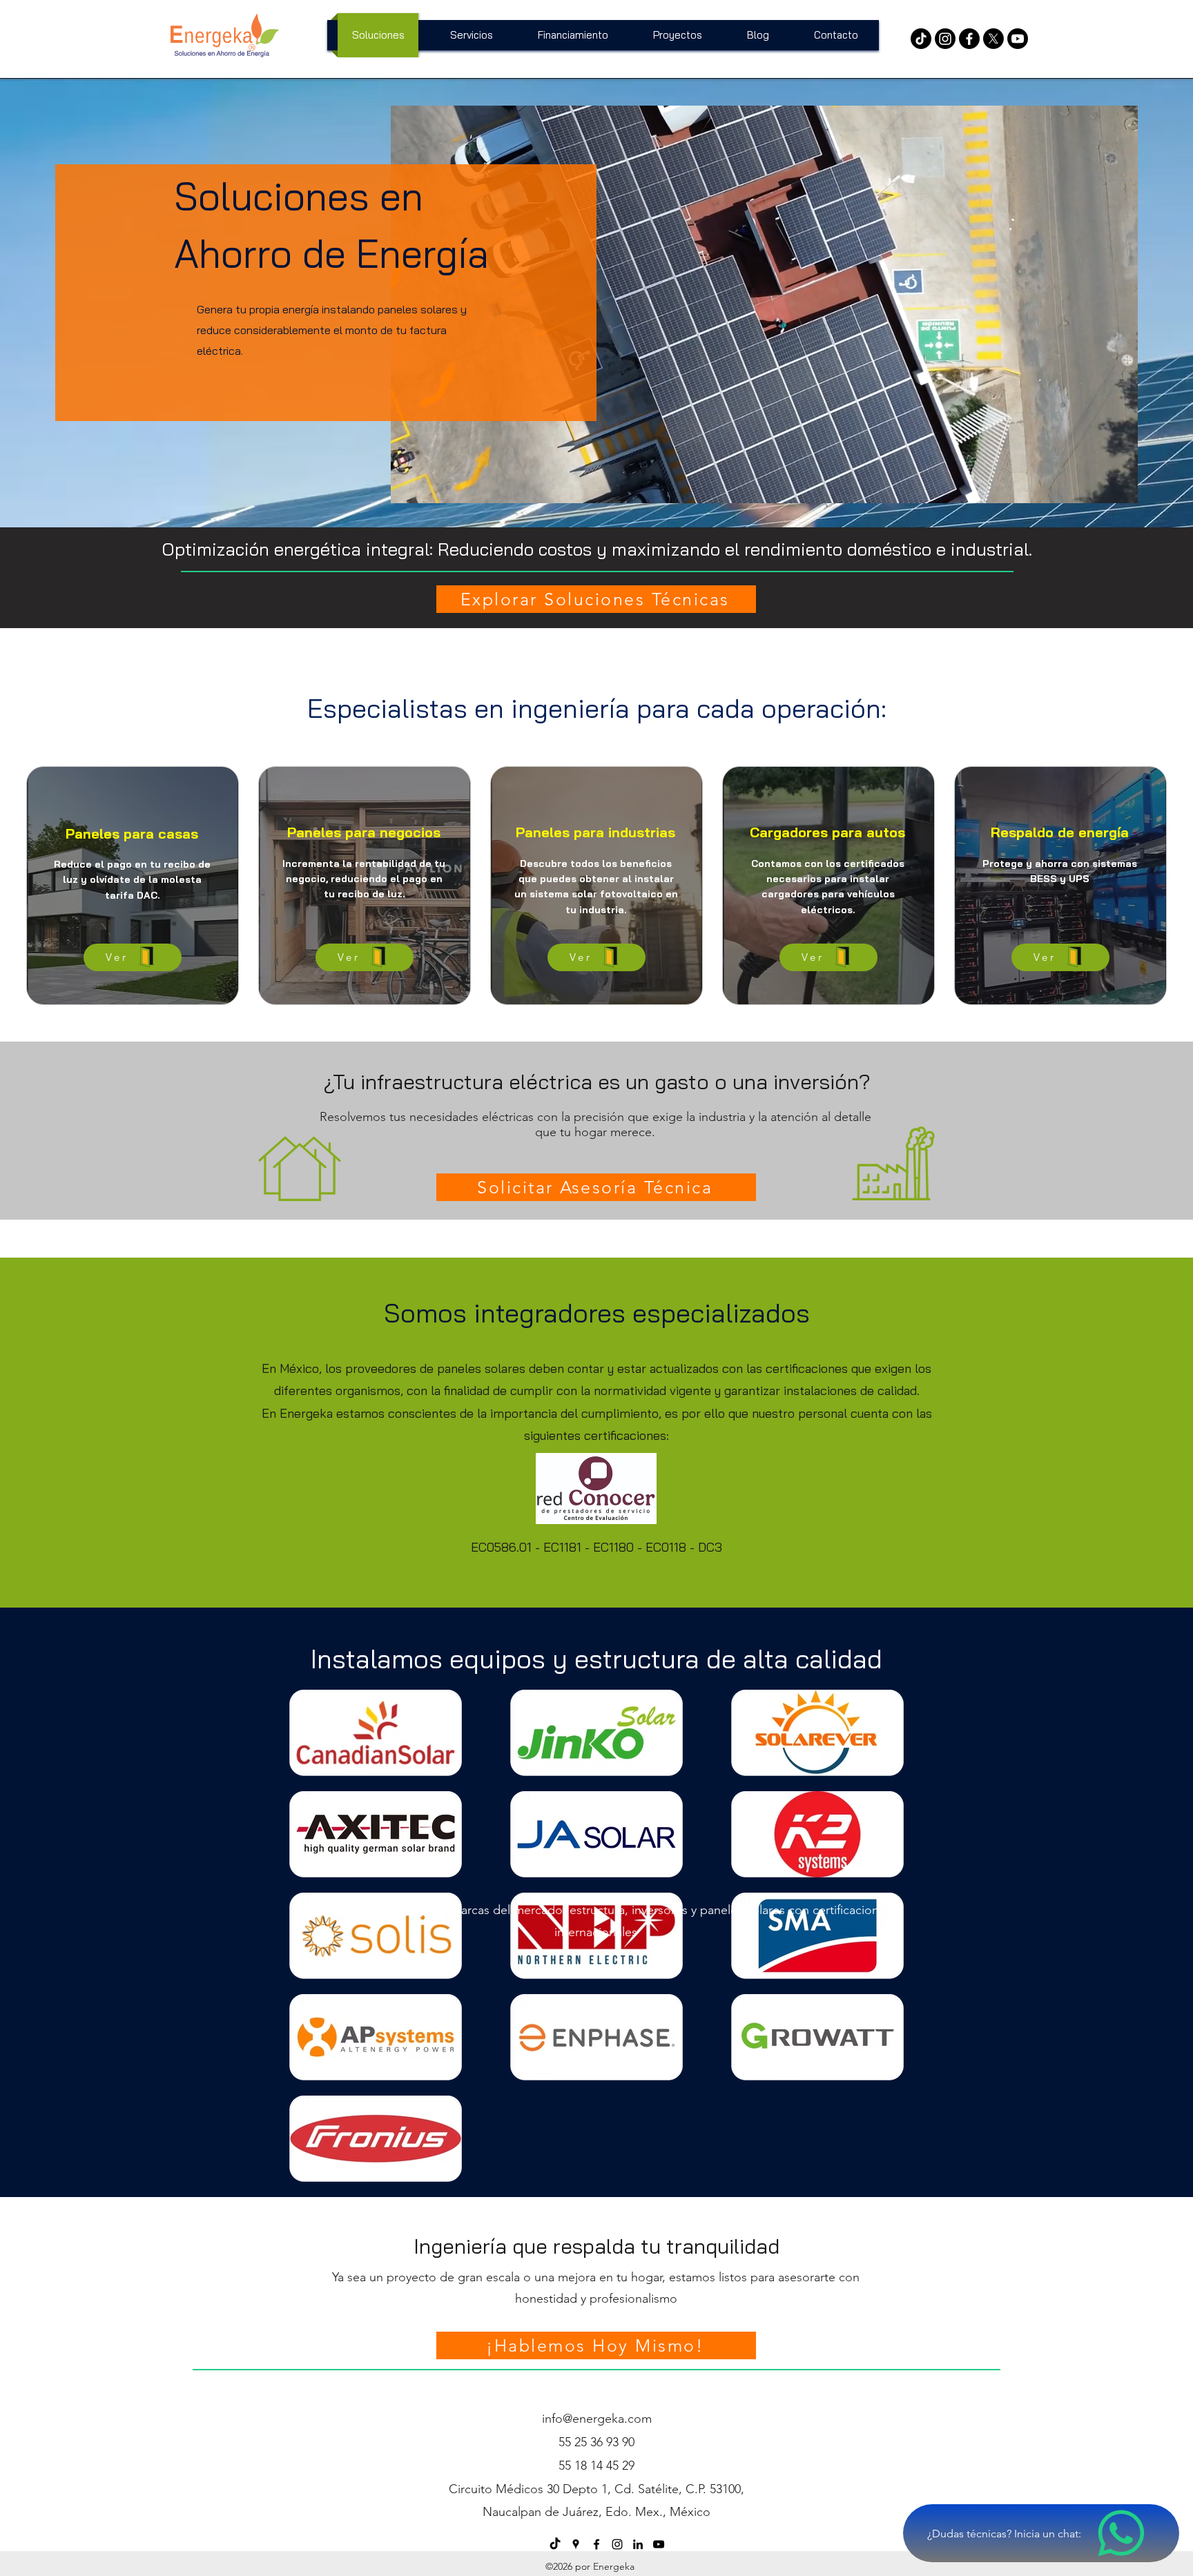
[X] (993, 39)
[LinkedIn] (638, 2544)
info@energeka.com (597, 2419)
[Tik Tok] (921, 39)
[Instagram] (945, 39)
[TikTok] (555, 2544)
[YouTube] (1018, 39)
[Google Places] (576, 2544)
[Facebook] (969, 39)
